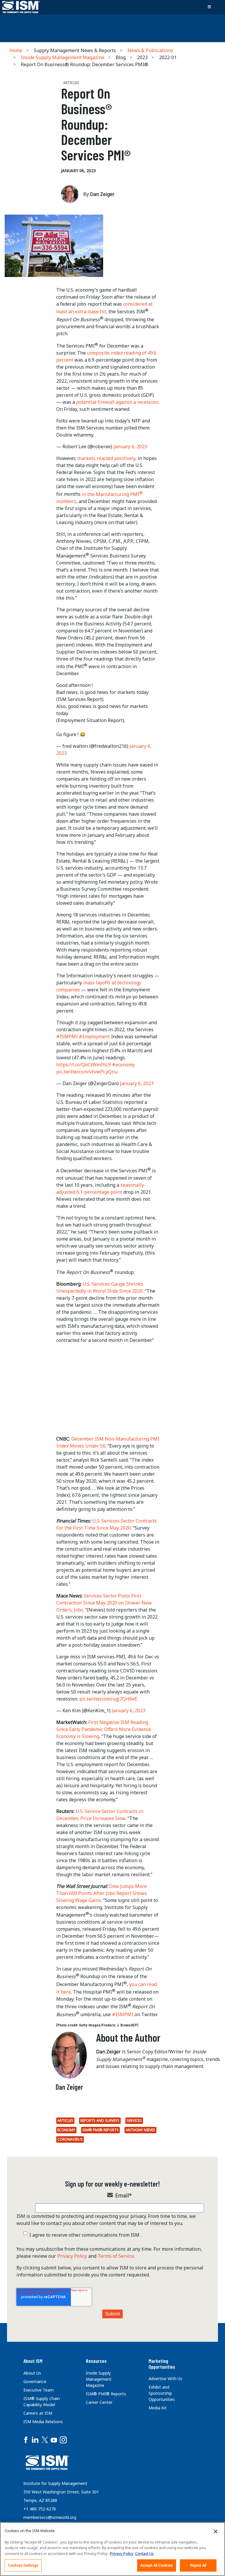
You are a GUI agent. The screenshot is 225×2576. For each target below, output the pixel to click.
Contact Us (144, 2553)
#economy (123, 1065)
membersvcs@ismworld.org (50, 2517)
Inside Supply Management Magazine (63, 57)
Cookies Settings (23, 2565)
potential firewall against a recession (117, 402)
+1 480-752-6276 (40, 2509)
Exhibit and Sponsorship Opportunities (162, 2393)
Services (134, 2121)
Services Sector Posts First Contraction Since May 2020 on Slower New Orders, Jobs (104, 1603)
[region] (112, 2549)
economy (66, 2130)
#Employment (94, 1036)
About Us (32, 2373)
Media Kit (158, 2408)
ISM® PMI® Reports (100, 2130)
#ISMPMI (67, 1036)
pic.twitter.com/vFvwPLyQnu (87, 1072)
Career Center (99, 2402)
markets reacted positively (106, 458)
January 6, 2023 (130, 447)
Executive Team (39, 2390)
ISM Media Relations (43, 2422)
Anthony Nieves (140, 2130)
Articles (65, 2121)
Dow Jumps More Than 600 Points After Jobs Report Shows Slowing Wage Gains (102, 1893)
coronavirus (70, 2139)
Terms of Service (116, 2256)
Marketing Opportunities (162, 2364)
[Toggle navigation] (209, 7)
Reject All (198, 2565)
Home (16, 50)
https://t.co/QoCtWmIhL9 (83, 1065)
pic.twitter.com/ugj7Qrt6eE (108, 1699)
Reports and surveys (100, 2121)
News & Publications (150, 50)
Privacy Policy (72, 2256)
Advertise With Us (165, 2379)
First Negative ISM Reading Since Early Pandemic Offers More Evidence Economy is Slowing (104, 1729)
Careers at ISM (38, 2413)
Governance (35, 2381)
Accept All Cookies (157, 2565)
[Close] (216, 2531)
